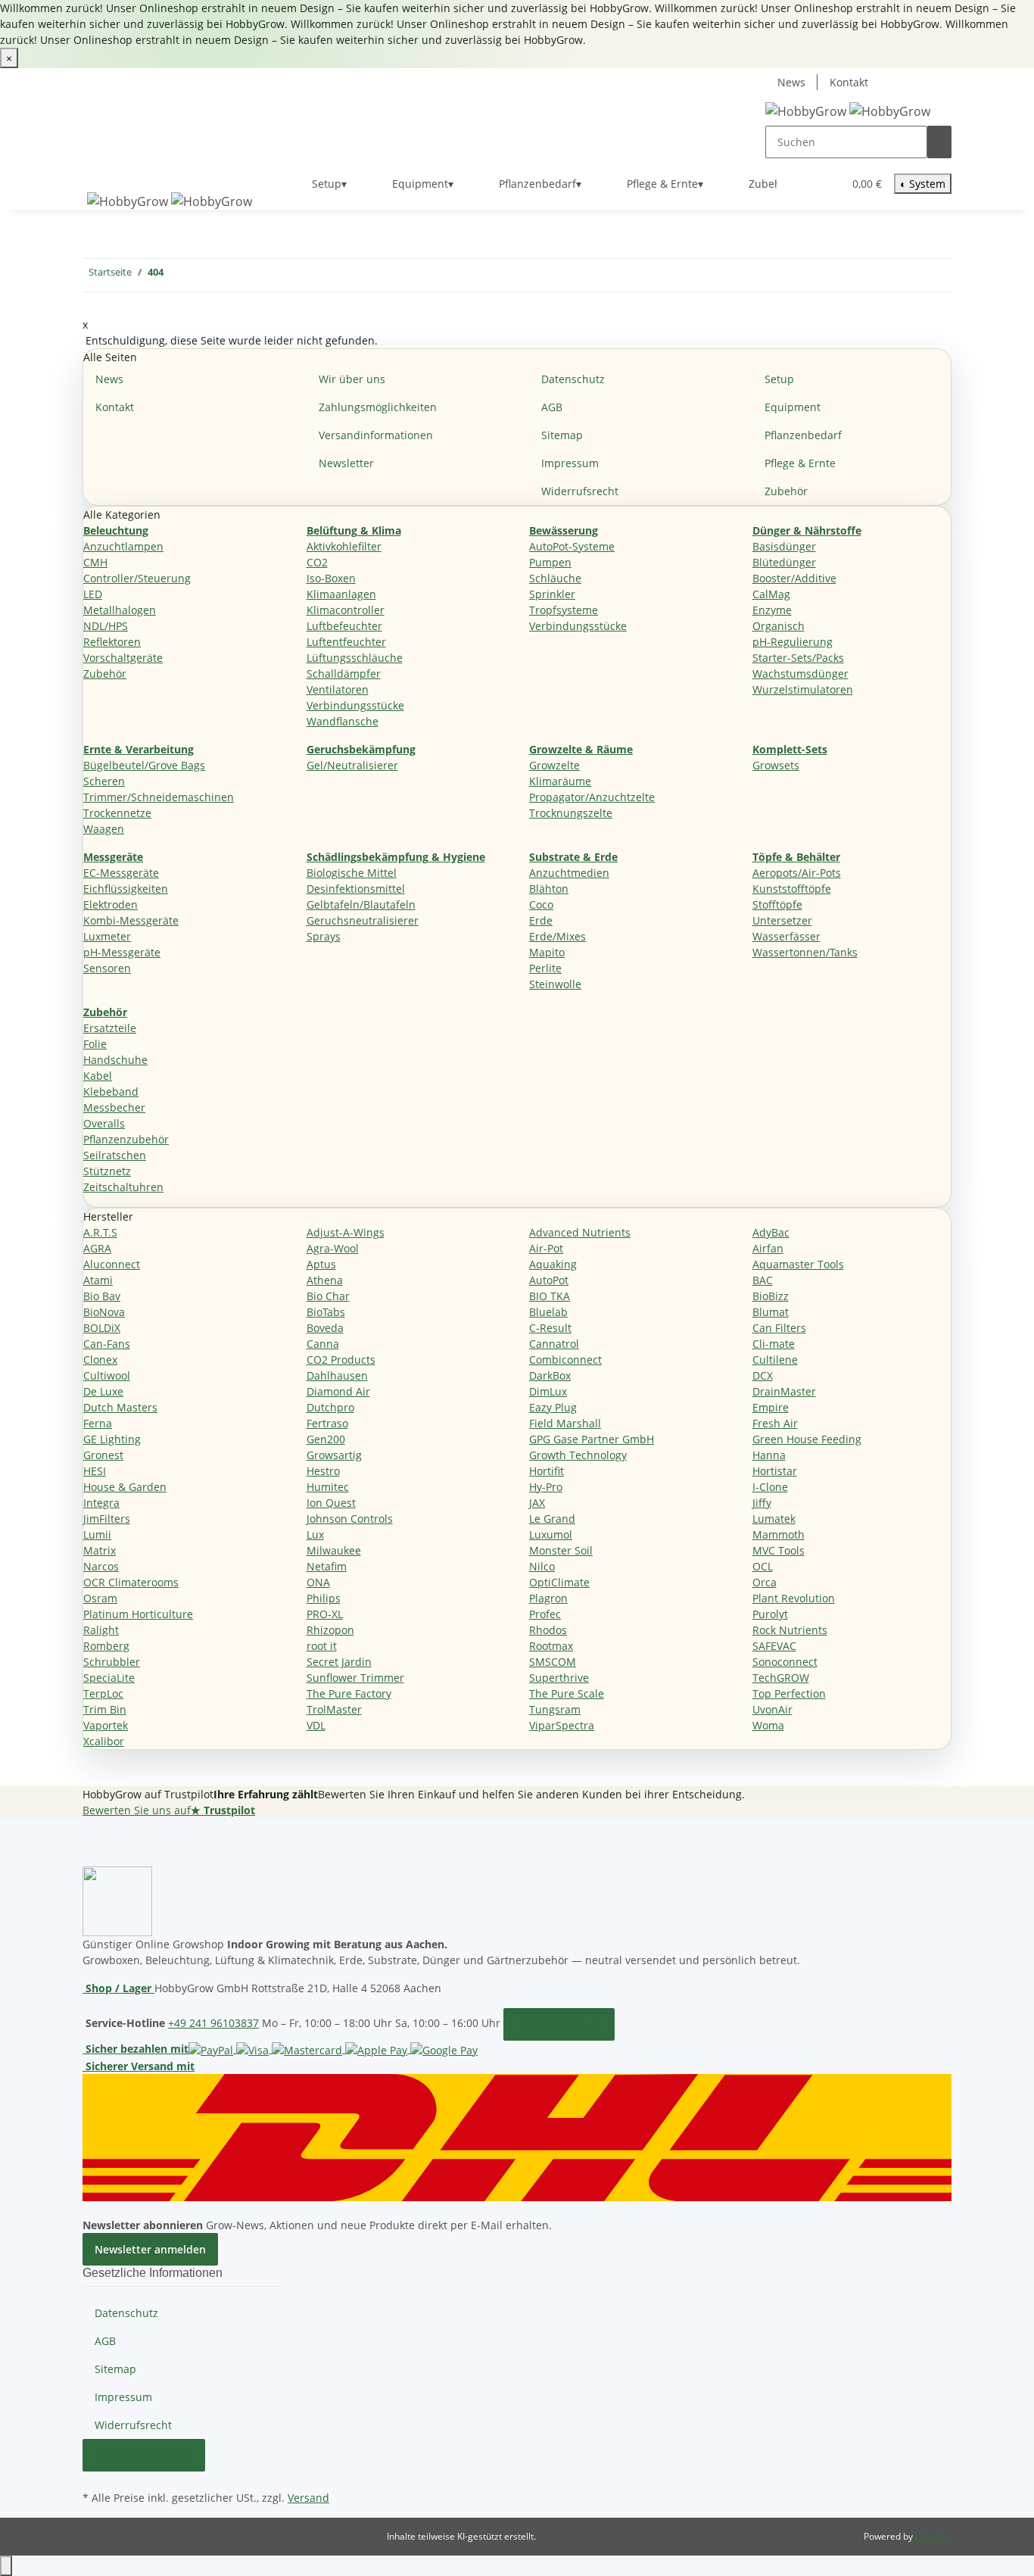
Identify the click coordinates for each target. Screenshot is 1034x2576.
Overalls (104, 1123)
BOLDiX (102, 1328)
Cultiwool (107, 1375)
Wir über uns (352, 379)
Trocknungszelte (571, 813)
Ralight (101, 1630)
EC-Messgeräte (121, 873)
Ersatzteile (110, 1028)
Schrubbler (112, 1662)
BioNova (104, 1312)
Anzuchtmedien (569, 873)
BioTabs (326, 1312)
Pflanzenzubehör (126, 1139)
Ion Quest (331, 1503)
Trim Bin (105, 1709)
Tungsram (555, 1709)
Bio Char (328, 1296)
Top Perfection (789, 1693)
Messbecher (114, 1107)
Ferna (98, 1423)
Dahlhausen (337, 1375)
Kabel (98, 1076)
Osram (100, 1598)
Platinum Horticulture (138, 1614)
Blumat (771, 1312)
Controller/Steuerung (137, 578)
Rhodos (548, 1630)
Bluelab (548, 1312)
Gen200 (326, 1439)
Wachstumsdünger (800, 674)
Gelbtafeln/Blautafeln (361, 904)
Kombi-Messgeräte (131, 920)
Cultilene (775, 1360)
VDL (316, 1725)
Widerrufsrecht (580, 491)
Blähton (549, 889)
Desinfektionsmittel (356, 889)
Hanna (769, 1455)
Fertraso (327, 1423)
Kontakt (849, 82)
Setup (779, 379)
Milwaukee (334, 1550)
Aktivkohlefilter (344, 546)
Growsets (776, 765)
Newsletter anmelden (150, 2249)
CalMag (771, 594)
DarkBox (550, 1375)
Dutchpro (330, 1407)
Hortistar (775, 1471)
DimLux (548, 1391)
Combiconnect (565, 1360)
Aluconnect (112, 1264)
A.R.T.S (100, 1232)
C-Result (550, 1328)
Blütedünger (784, 562)
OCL (763, 1566)
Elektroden (111, 904)
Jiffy (762, 1503)
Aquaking (553, 1264)
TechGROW (781, 1678)
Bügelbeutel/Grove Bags (144, 765)
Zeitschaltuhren (123, 1187)
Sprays (324, 936)
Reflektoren (112, 642)
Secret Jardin (339, 1662)
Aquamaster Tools (798, 1264)
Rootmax (551, 1646)
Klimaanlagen (341, 594)
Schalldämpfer (344, 674)
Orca (765, 1582)
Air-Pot (546, 1248)
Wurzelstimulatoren (803, 689)
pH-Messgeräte (122, 952)
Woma (768, 1725)
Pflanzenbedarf (803, 435)
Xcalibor (104, 1741)
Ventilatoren (338, 689)
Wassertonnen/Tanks (805, 952)
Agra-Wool (333, 1248)
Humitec (328, 1487)
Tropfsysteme (564, 610)
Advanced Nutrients (580, 1232)
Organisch (779, 626)
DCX (763, 1375)
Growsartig (334, 1455)
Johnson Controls (350, 1519)
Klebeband (111, 1092)
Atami (98, 1280)
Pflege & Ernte (800, 463)
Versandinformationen (376, 435)
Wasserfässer (786, 936)
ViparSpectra (562, 1725)
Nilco (542, 1566)
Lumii (97, 1534)
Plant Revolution (794, 1598)
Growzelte (554, 765)
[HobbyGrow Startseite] (848, 111)
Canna (323, 1344)
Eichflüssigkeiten (126, 889)
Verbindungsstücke (355, 705)
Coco (541, 904)
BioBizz (771, 1296)
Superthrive (559, 1678)
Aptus (321, 1264)
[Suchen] (939, 142)
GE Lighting (112, 1439)
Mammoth (779, 1534)
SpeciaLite (109, 1678)
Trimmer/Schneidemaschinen (159, 797)
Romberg (106, 1646)
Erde (541, 920)
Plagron (548, 1598)
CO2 (317, 562)
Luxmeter (107, 936)
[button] (801, 184)
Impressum (570, 463)
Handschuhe (115, 1060)
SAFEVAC (774, 1646)
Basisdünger (784, 546)
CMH (95, 562)
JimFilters (107, 1519)
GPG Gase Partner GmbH (592, 1439)
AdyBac (771, 1232)
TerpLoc (103, 1693)
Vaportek (106, 1725)
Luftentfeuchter (346, 642)
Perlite (545, 968)
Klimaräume (560, 781)
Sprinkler (552, 594)
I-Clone (770, 1487)
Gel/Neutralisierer (352, 765)
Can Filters (779, 1328)
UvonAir (772, 1709)
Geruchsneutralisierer (363, 920)
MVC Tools (779, 1550)
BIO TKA (550, 1296)
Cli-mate (774, 1344)
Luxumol (551, 1534)
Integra (101, 1503)
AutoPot (549, 1280)
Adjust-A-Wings (346, 1232)
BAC (763, 1280)
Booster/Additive (794, 578)
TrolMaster (334, 1709)
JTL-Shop (933, 2536)
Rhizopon (330, 1630)
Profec (545, 1614)
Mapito (547, 952)
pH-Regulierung (793, 642)
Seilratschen (115, 1155)
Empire (771, 1407)
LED (93, 594)
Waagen (104, 829)
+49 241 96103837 (213, 2023)
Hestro (323, 1471)
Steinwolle (555, 984)
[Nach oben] (6, 2566)
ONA (318, 1582)
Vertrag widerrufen (144, 2455)
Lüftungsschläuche (355, 658)
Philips (324, 1598)
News (791, 82)
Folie (95, 1044)
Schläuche (555, 578)
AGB (552, 407)
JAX (537, 1503)
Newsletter (346, 463)
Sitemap (562, 435)
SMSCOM (553, 1662)
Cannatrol (554, 1344)
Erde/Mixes (557, 936)
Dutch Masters (120, 1407)
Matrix (100, 1550)
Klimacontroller (346, 610)
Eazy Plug (553, 1407)
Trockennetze (117, 813)
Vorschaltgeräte (123, 658)
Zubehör (786, 491)
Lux (315, 1534)
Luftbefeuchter (344, 626)
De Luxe (103, 1391)
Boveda (325, 1328)
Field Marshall (565, 1423)
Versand (308, 2498)
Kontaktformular (559, 2024)
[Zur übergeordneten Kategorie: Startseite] (176, 275)
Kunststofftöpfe (792, 889)
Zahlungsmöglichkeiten (378, 407)
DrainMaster (784, 1391)
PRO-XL (325, 1614)
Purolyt (770, 1614)
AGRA (97, 1248)
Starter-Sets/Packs (798, 658)
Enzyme (772, 610)
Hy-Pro (546, 1487)
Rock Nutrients (790, 1630)
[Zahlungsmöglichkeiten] (333, 2049)
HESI (95, 1471)
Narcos (101, 1566)
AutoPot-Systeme (572, 546)
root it (322, 1646)
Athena (325, 1280)
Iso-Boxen (331, 578)
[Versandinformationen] (517, 2136)
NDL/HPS (106, 626)
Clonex (100, 1360)
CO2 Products (341, 1360)
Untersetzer (782, 920)
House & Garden (125, 1487)
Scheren (104, 781)
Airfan (768, 1248)
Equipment (793, 407)
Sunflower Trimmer (355, 1678)
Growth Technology (578, 1455)
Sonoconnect (785, 1662)
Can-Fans (107, 1344)
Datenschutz (573, 379)
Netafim (327, 1566)
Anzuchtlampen (123, 546)
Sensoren (107, 968)
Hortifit (547, 1471)
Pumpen (550, 562)
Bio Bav (102, 1296)
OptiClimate (559, 1582)
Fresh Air (775, 1423)
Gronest (103, 1455)
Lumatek (774, 1519)
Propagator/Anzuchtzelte (592, 797)
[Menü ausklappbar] (101, 171)
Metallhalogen (120, 610)
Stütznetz (107, 1171)
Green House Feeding (807, 1439)
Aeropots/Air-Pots (797, 873)
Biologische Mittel (352, 873)
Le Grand (552, 1519)
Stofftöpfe (777, 904)
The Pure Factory (349, 1693)
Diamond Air (338, 1391)
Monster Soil (561, 1550)
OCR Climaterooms (131, 1582)
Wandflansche (343, 721)
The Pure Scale (567, 1693)
